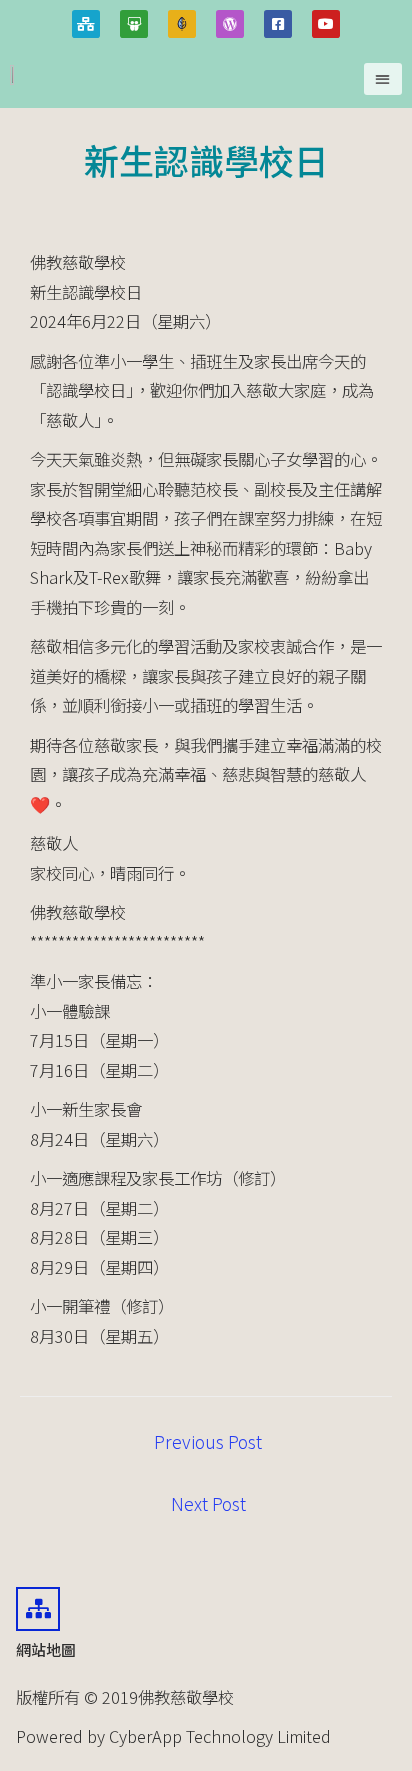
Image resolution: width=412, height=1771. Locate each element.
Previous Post (208, 1441)
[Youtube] (326, 24)
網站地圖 (46, 1649)
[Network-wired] (86, 24)
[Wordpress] (230, 24)
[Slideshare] (134, 24)
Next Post (208, 1503)
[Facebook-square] (278, 24)
